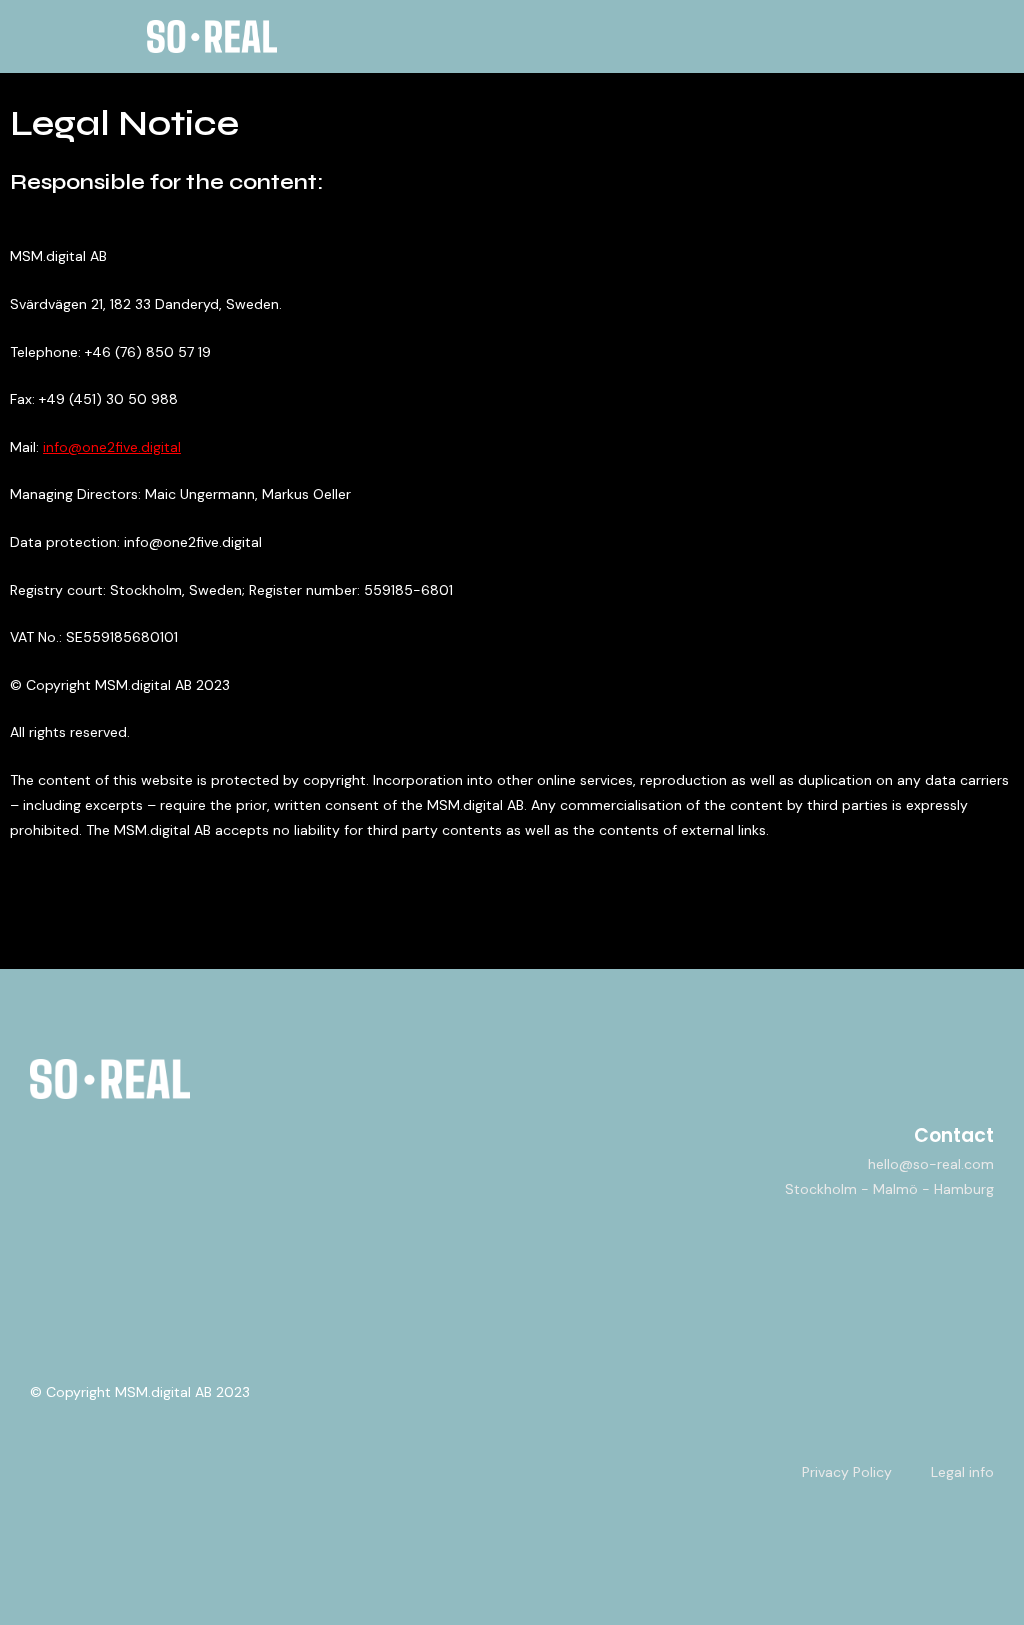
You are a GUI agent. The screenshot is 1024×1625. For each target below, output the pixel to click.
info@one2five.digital (112, 447)
